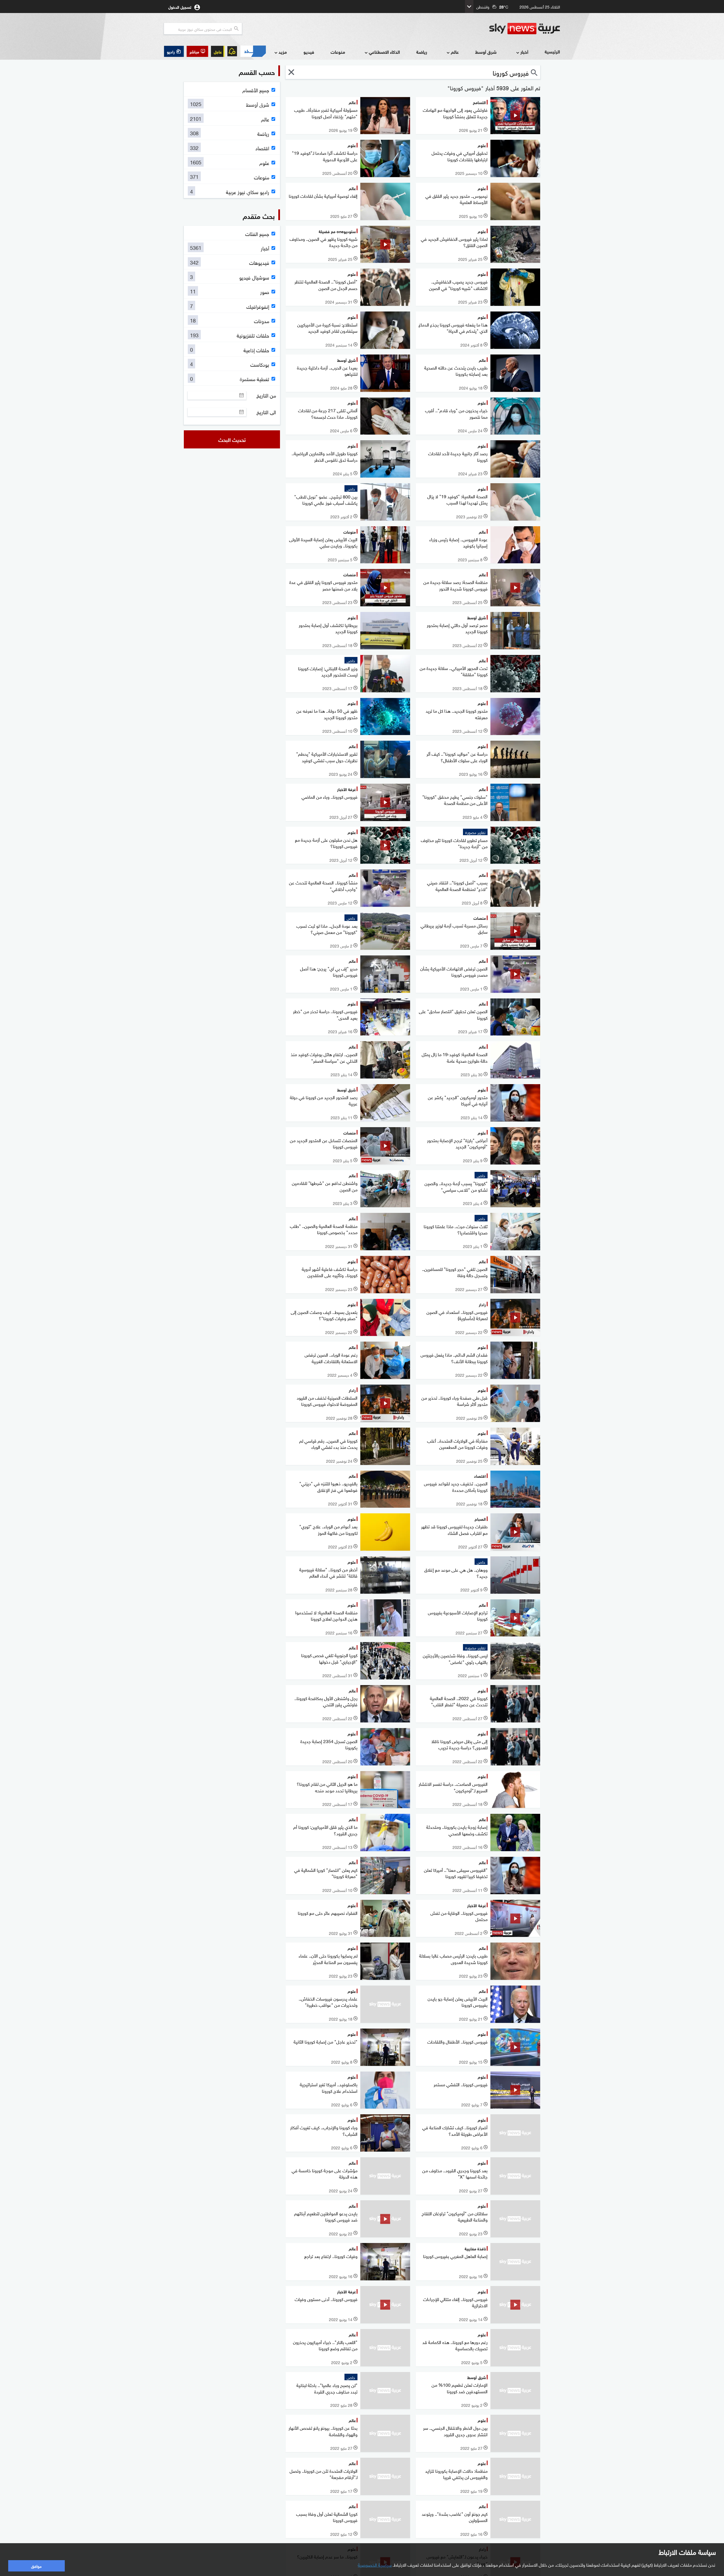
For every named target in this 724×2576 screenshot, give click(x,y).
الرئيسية (552, 51)
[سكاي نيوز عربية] (525, 29)
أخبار (524, 52)
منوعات (338, 52)
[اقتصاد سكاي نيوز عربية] (253, 51)
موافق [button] (36, 2566)
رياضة (422, 52)
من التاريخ (266, 395)
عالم (455, 52)
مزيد (283, 52)
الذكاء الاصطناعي (384, 52)
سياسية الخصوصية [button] (375, 2564)
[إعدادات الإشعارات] (232, 51)
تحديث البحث (232, 439)
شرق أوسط (486, 52)
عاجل (218, 51)
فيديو (309, 52)
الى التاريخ (266, 412)
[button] (197, 51)
